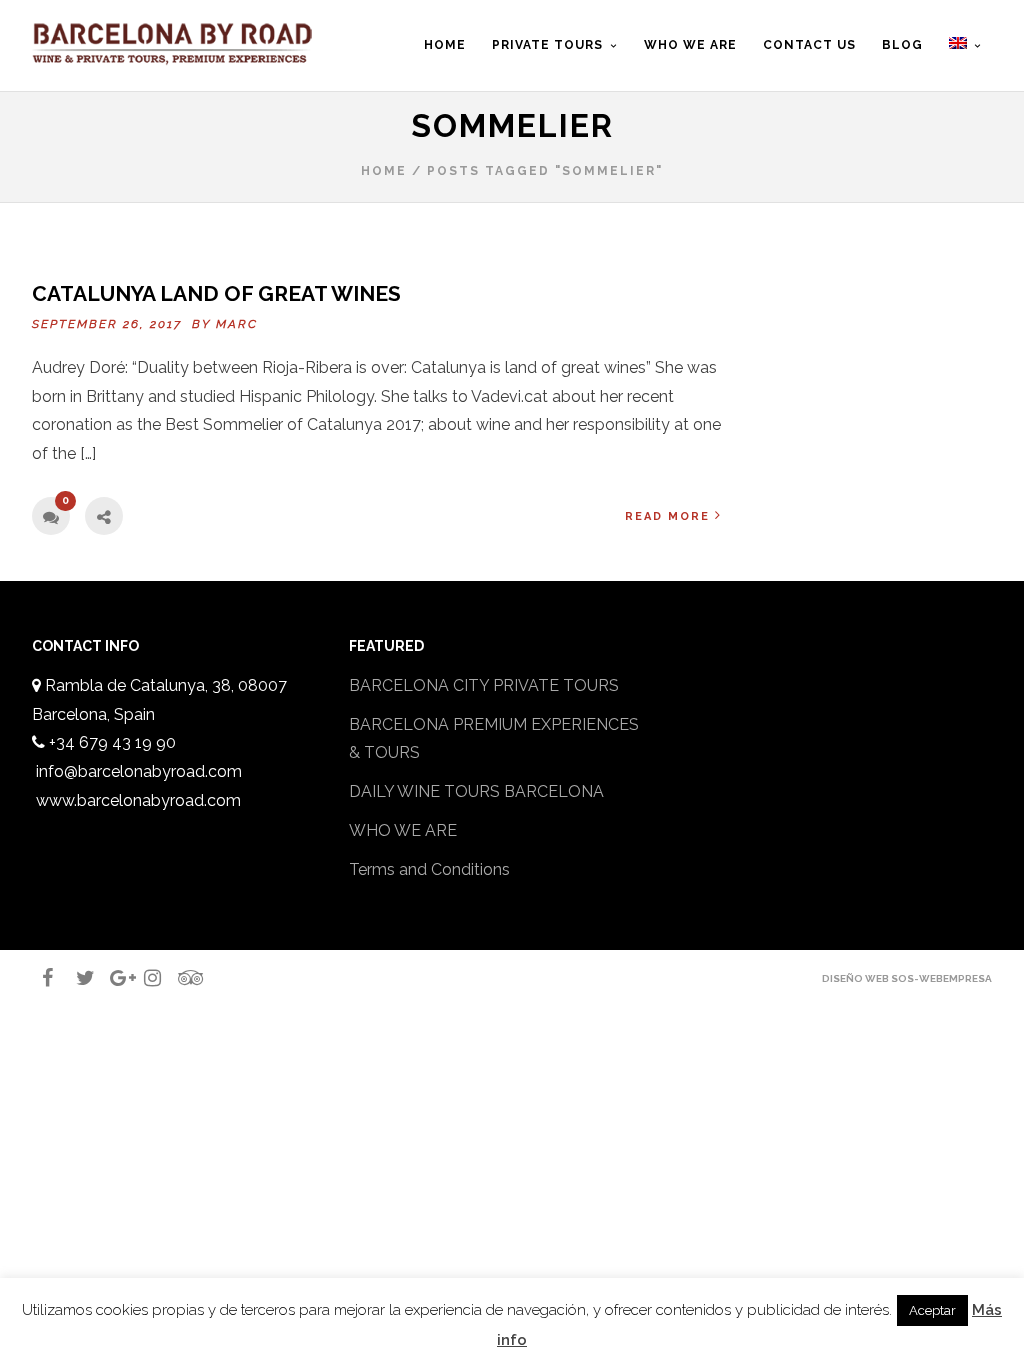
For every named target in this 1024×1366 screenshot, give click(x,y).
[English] (965, 61)
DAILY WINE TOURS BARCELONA (476, 791)
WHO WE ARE (403, 830)
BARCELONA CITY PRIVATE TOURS (484, 685)
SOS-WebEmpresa (941, 978)
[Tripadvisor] (178, 978)
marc (237, 324)
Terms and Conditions (429, 869)
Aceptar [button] (932, 1310)
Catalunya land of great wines (216, 293)
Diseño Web (855, 978)
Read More (667, 516)
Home (384, 171)
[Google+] (110, 978)
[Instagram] (144, 978)
